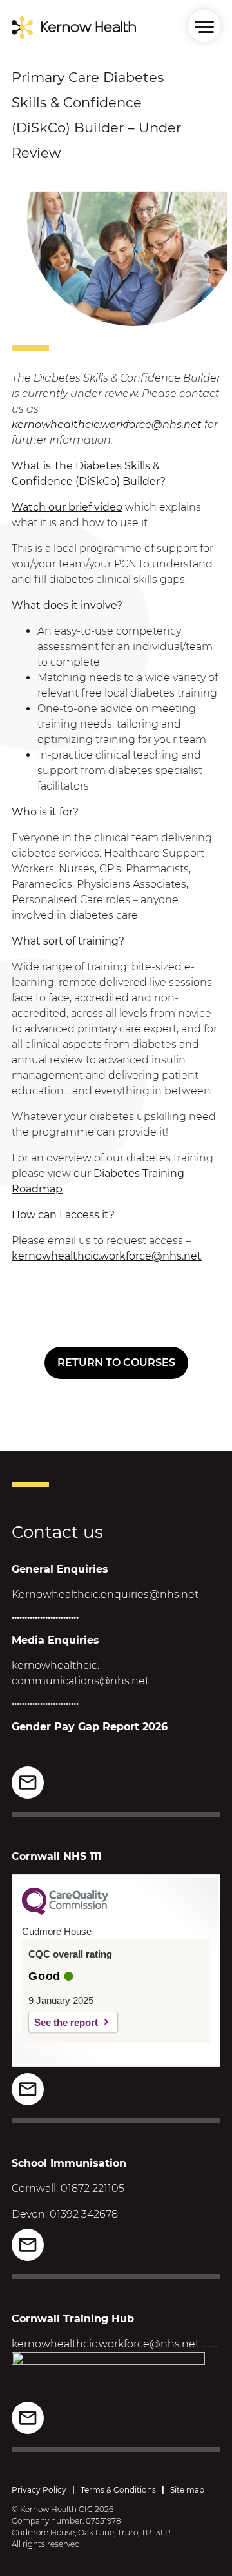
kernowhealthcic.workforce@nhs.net (107, 424)
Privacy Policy (39, 2490)
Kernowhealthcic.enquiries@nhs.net (105, 1594)
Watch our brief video (67, 507)
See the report (66, 2022)
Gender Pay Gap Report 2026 (90, 1727)
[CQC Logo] (65, 1912)
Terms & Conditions (118, 2490)
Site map (187, 2490)
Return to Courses (116, 1363)
